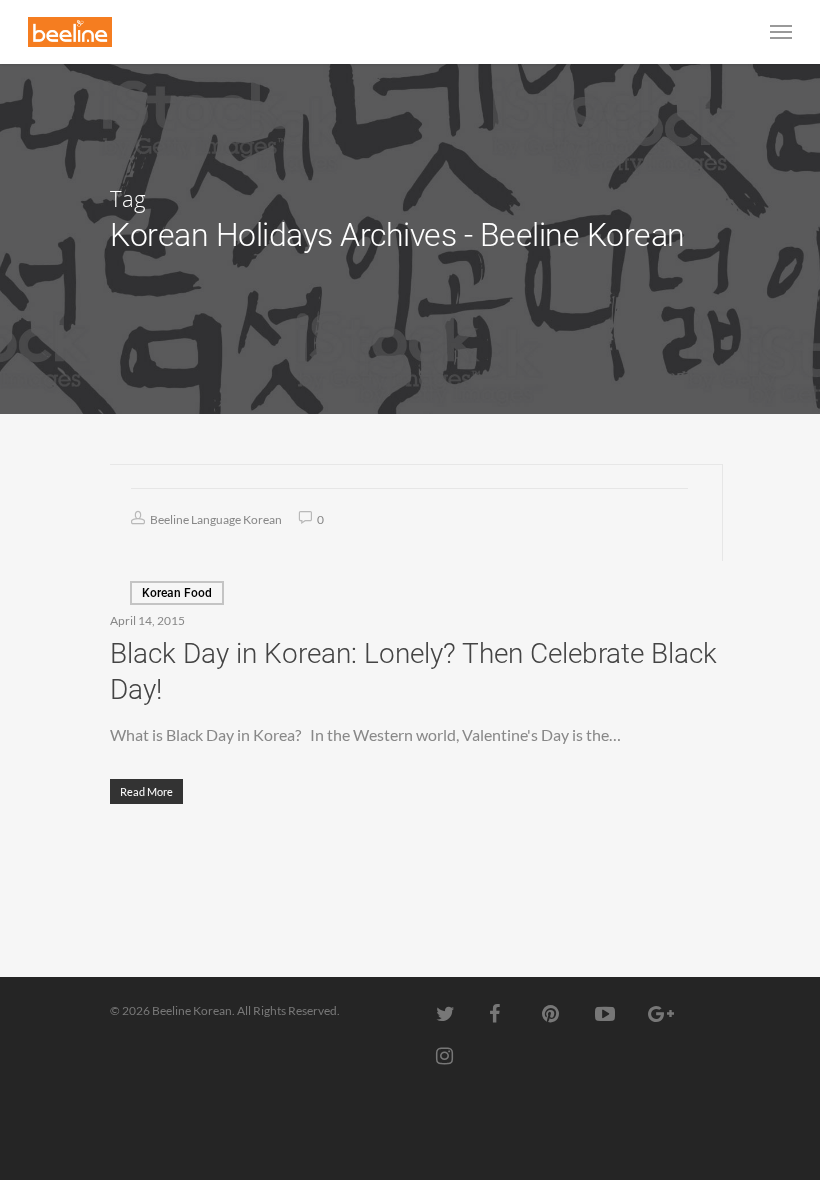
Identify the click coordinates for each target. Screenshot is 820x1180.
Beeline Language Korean (215, 519)
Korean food (177, 593)
